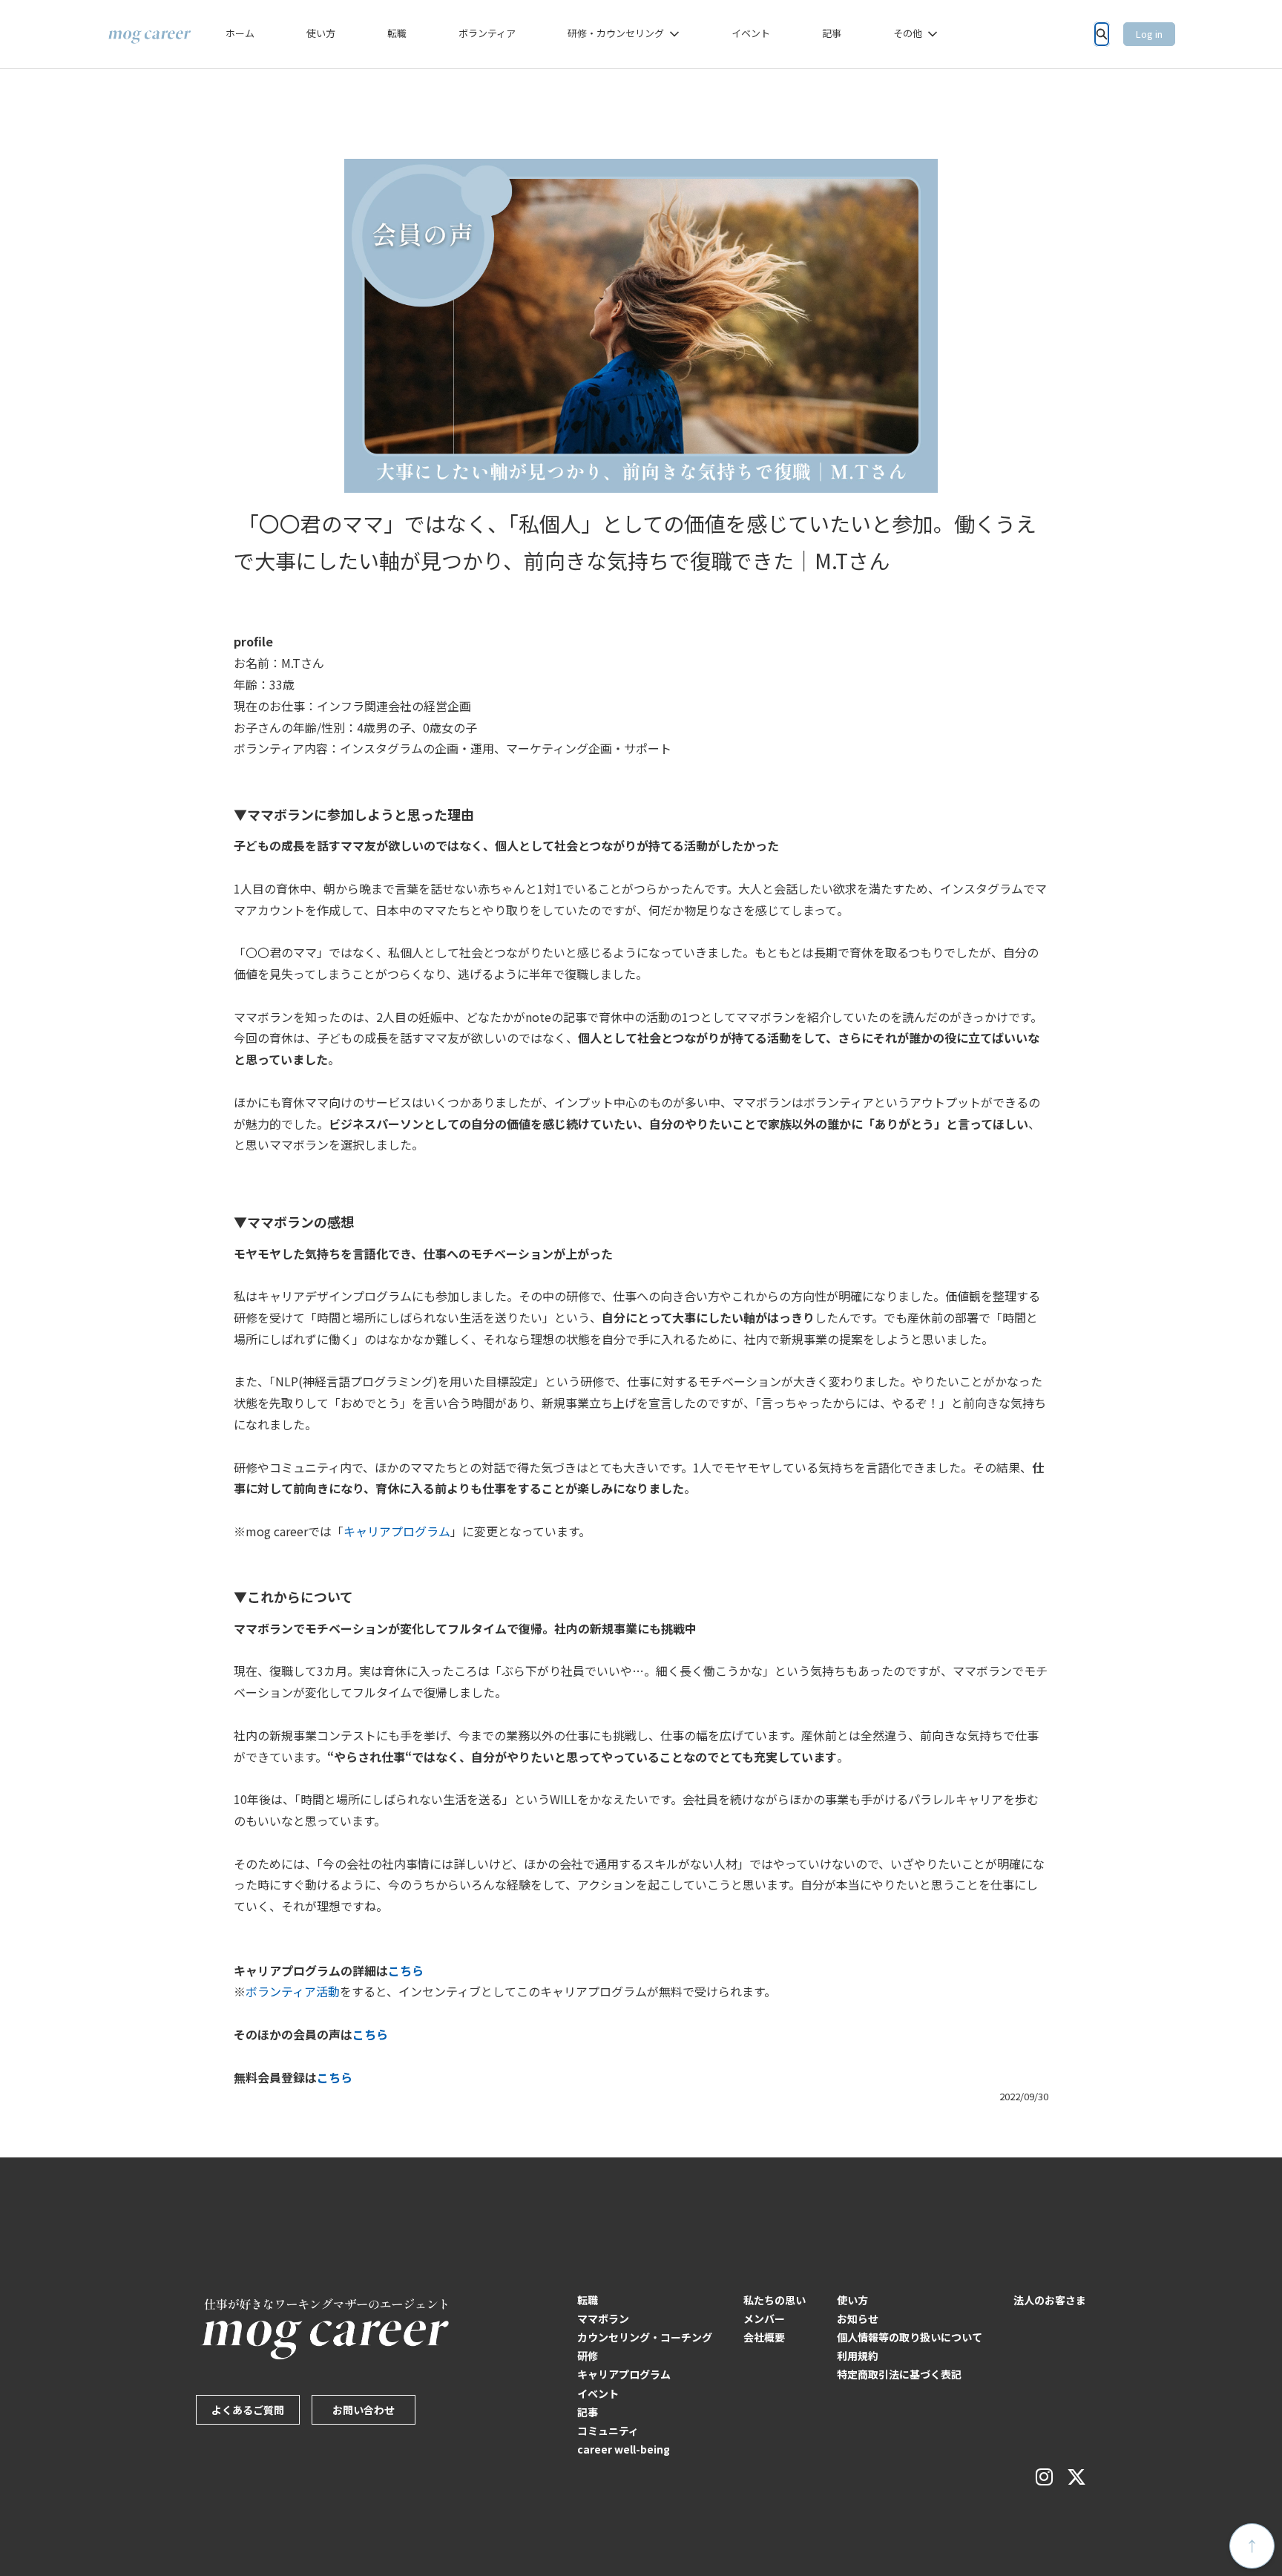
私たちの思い (775, 2300)
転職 (397, 33)
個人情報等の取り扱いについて (910, 2337)
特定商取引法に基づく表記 (899, 2374)
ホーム (240, 33)
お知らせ (858, 2318)
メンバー (764, 2318)
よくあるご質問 (248, 2410)
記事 (832, 33)
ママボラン (603, 2318)
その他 (908, 33)
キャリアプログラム (624, 2374)
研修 (588, 2356)
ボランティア (487, 33)
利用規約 (858, 2356)
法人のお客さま (1050, 2300)
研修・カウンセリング (616, 33)
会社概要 (764, 2337)
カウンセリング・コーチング (645, 2337)
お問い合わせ (364, 2410)
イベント (751, 33)
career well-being (624, 2449)
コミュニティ (608, 2431)
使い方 (321, 33)
